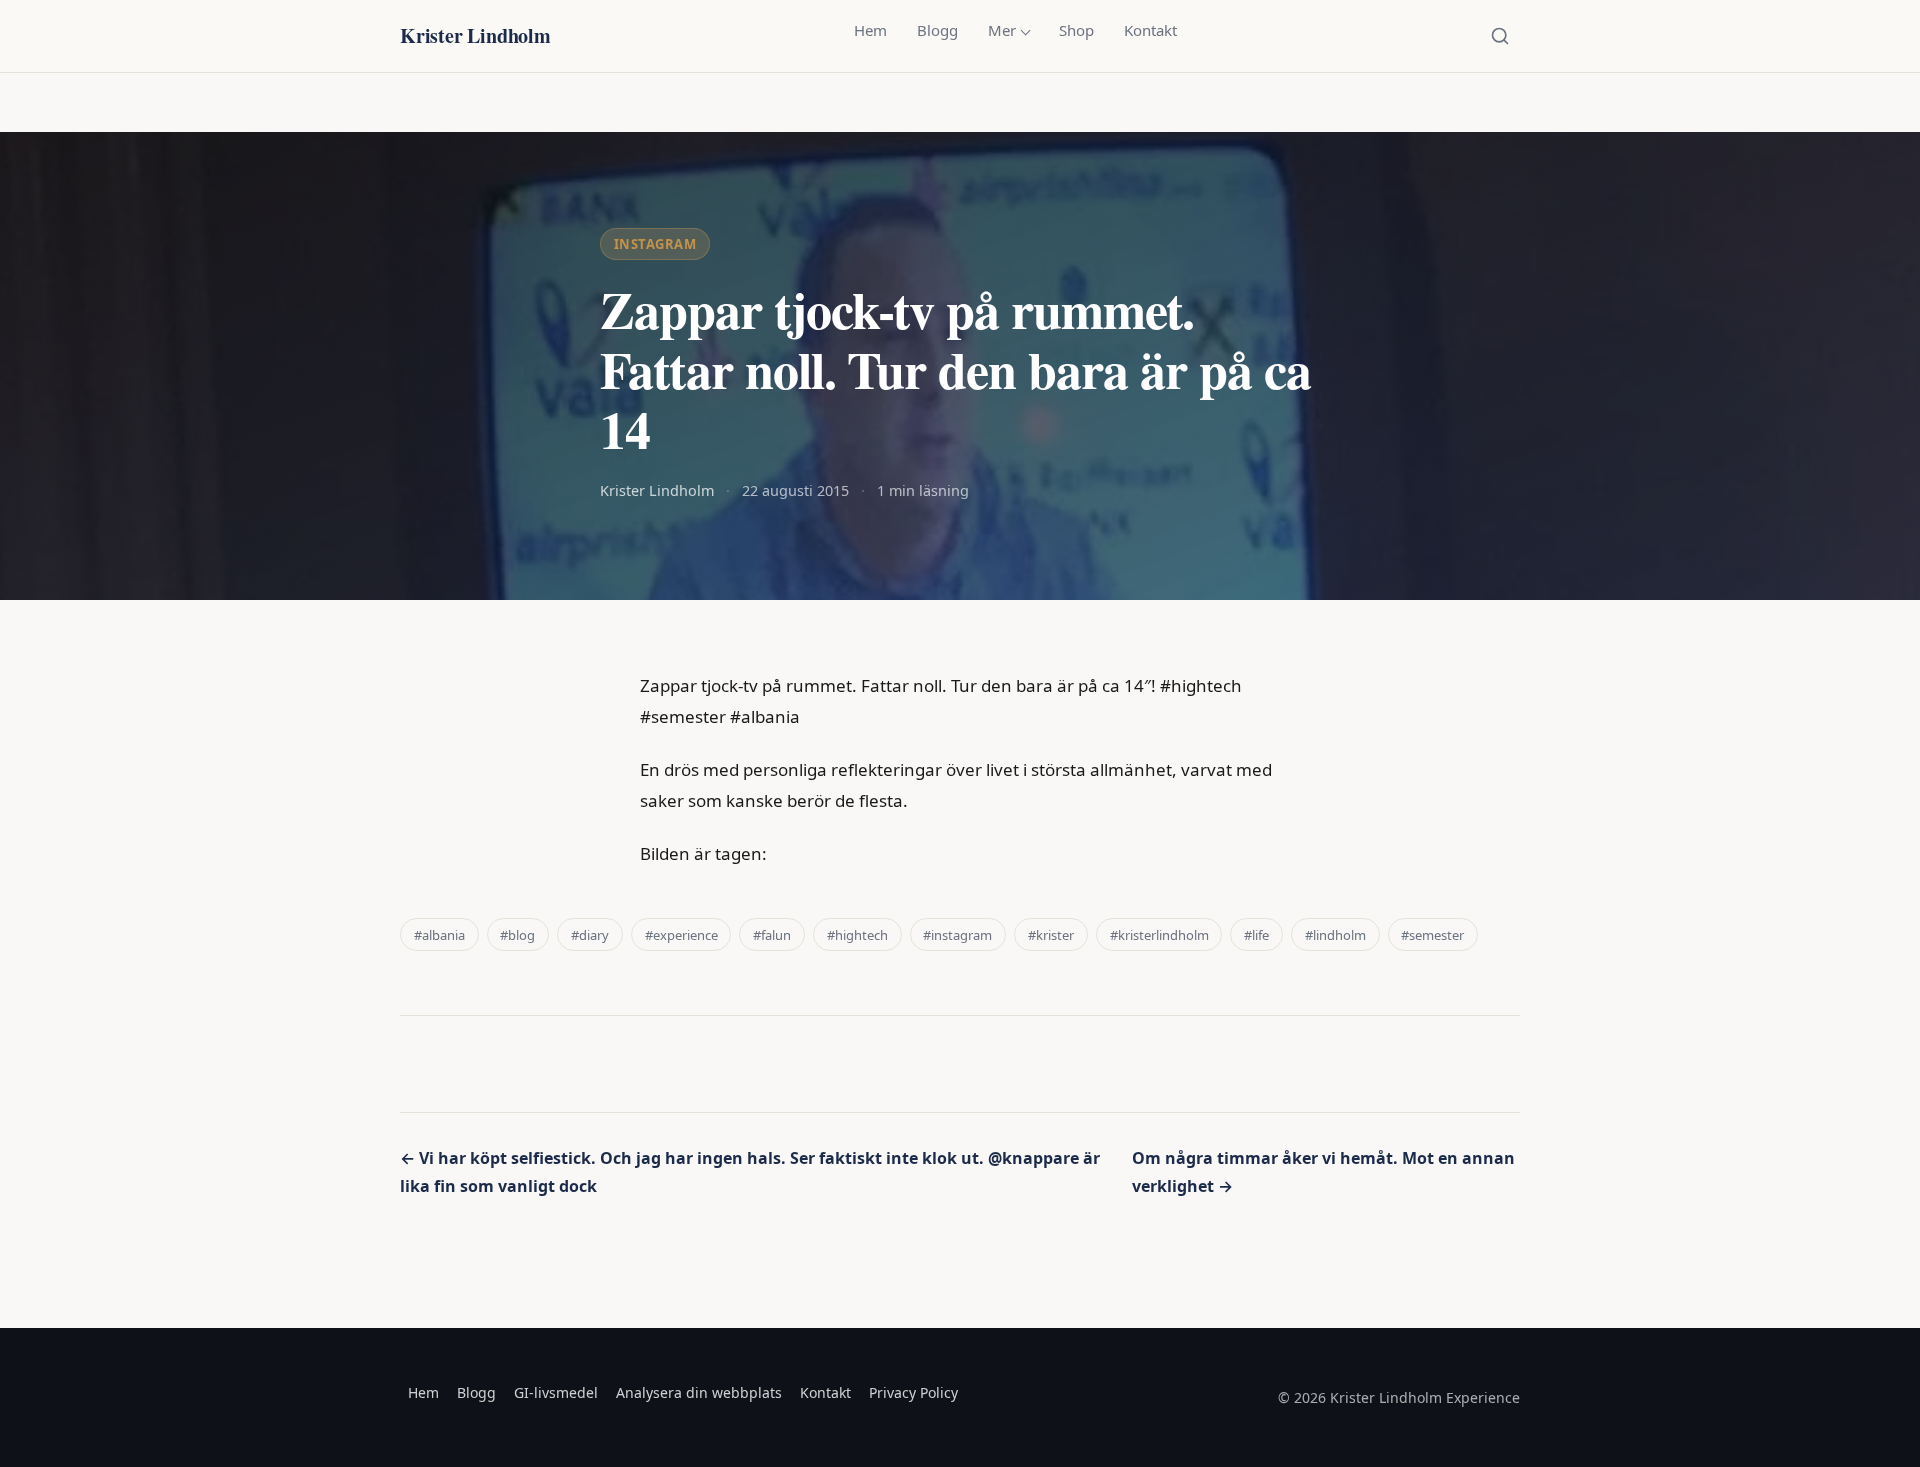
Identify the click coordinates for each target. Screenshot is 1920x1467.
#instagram (957, 935)
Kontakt (1150, 30)
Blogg (937, 30)
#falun (772, 935)
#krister (1051, 935)
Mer (1002, 30)
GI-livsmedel (556, 1392)
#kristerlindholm (1159, 935)
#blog (517, 935)
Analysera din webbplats (699, 1392)
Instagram (655, 244)
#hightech (857, 935)
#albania (439, 935)
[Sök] (1500, 36)
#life (1256, 935)
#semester (1432, 935)
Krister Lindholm (475, 35)
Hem (870, 30)
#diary (590, 935)
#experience (681, 935)
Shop (1076, 30)
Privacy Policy (913, 1392)
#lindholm (1335, 935)
